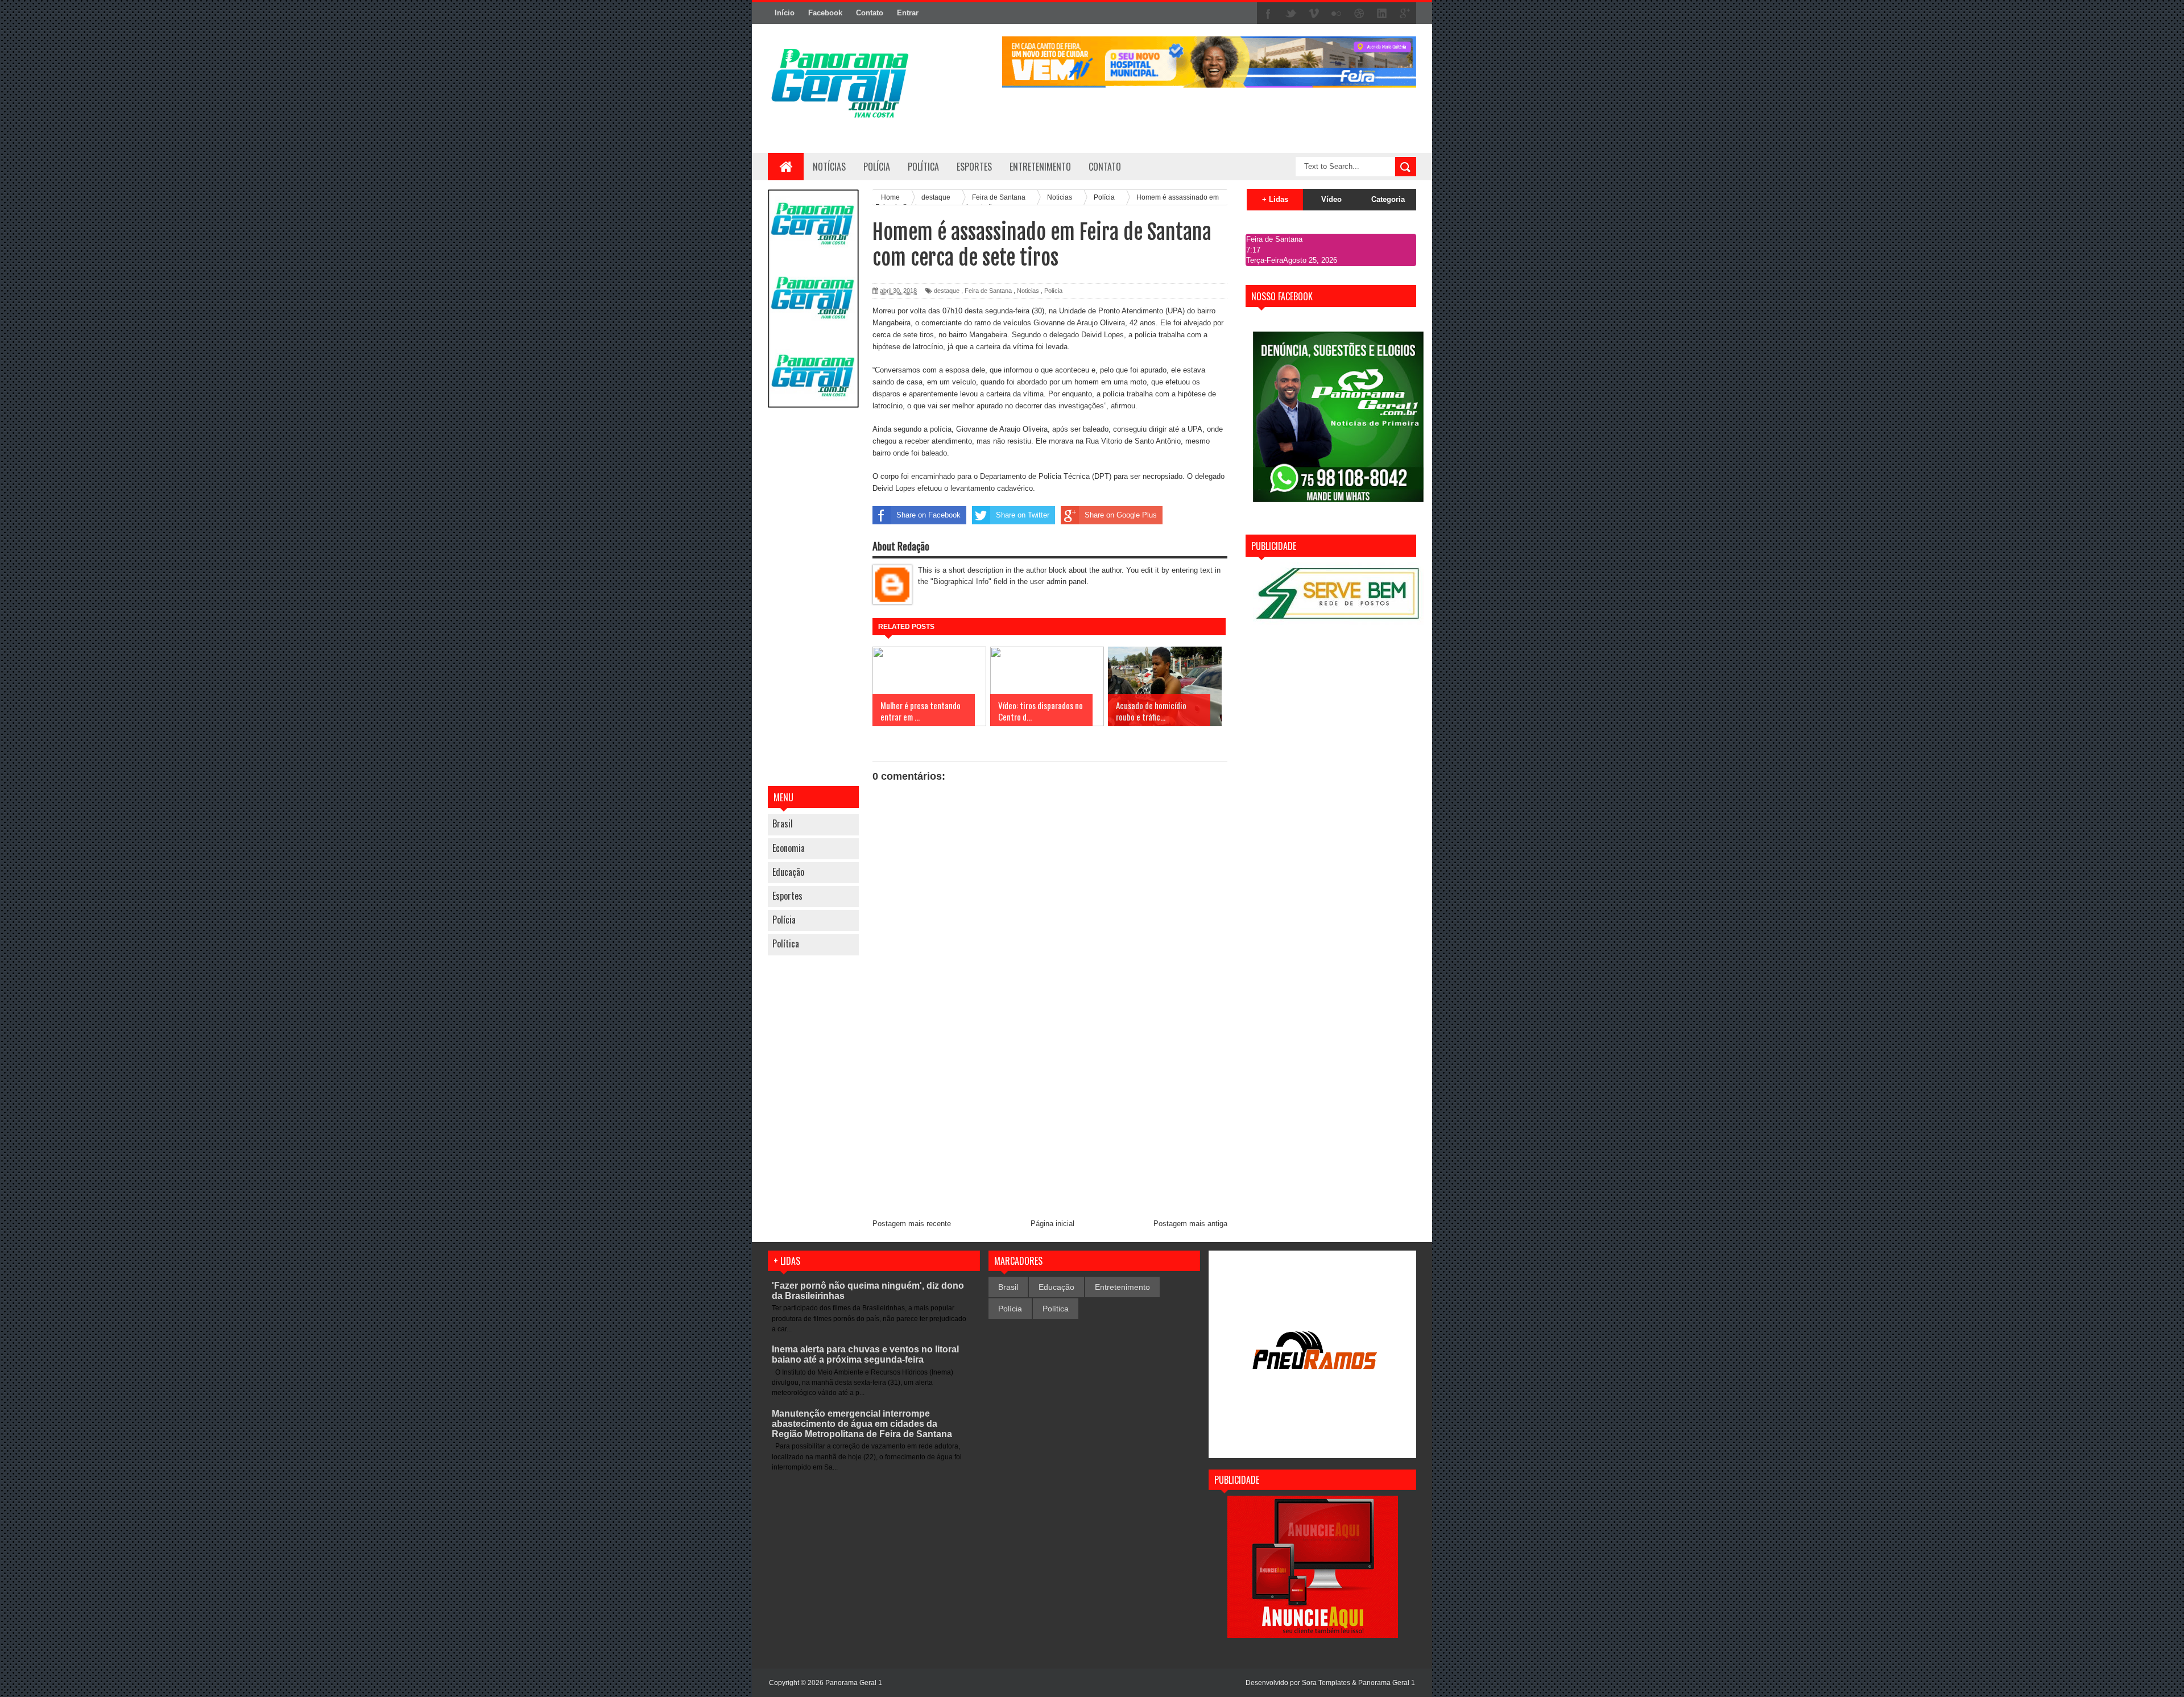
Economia (789, 848)
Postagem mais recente (912, 1224)
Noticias (1028, 291)
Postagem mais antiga (1190, 1224)
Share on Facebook (928, 515)
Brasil (783, 823)
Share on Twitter (1023, 515)
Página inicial (1052, 1224)
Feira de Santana (988, 291)
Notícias (829, 167)
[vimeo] (1314, 14)
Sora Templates (1326, 1683)
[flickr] (1337, 14)
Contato (870, 13)
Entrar (908, 13)
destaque (947, 291)
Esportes (787, 896)
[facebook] (1268, 14)
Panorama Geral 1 (1387, 1683)
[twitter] (1291, 14)
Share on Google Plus (1121, 515)
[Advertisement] (813, 598)
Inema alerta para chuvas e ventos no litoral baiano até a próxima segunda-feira (865, 1354)
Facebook (825, 13)
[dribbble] (1359, 14)
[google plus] (1405, 14)
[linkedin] (1382, 14)
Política (786, 943)
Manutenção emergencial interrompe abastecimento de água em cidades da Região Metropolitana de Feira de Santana (862, 1424)
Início (785, 13)
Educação (788, 872)
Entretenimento (1122, 1287)
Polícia (877, 167)
